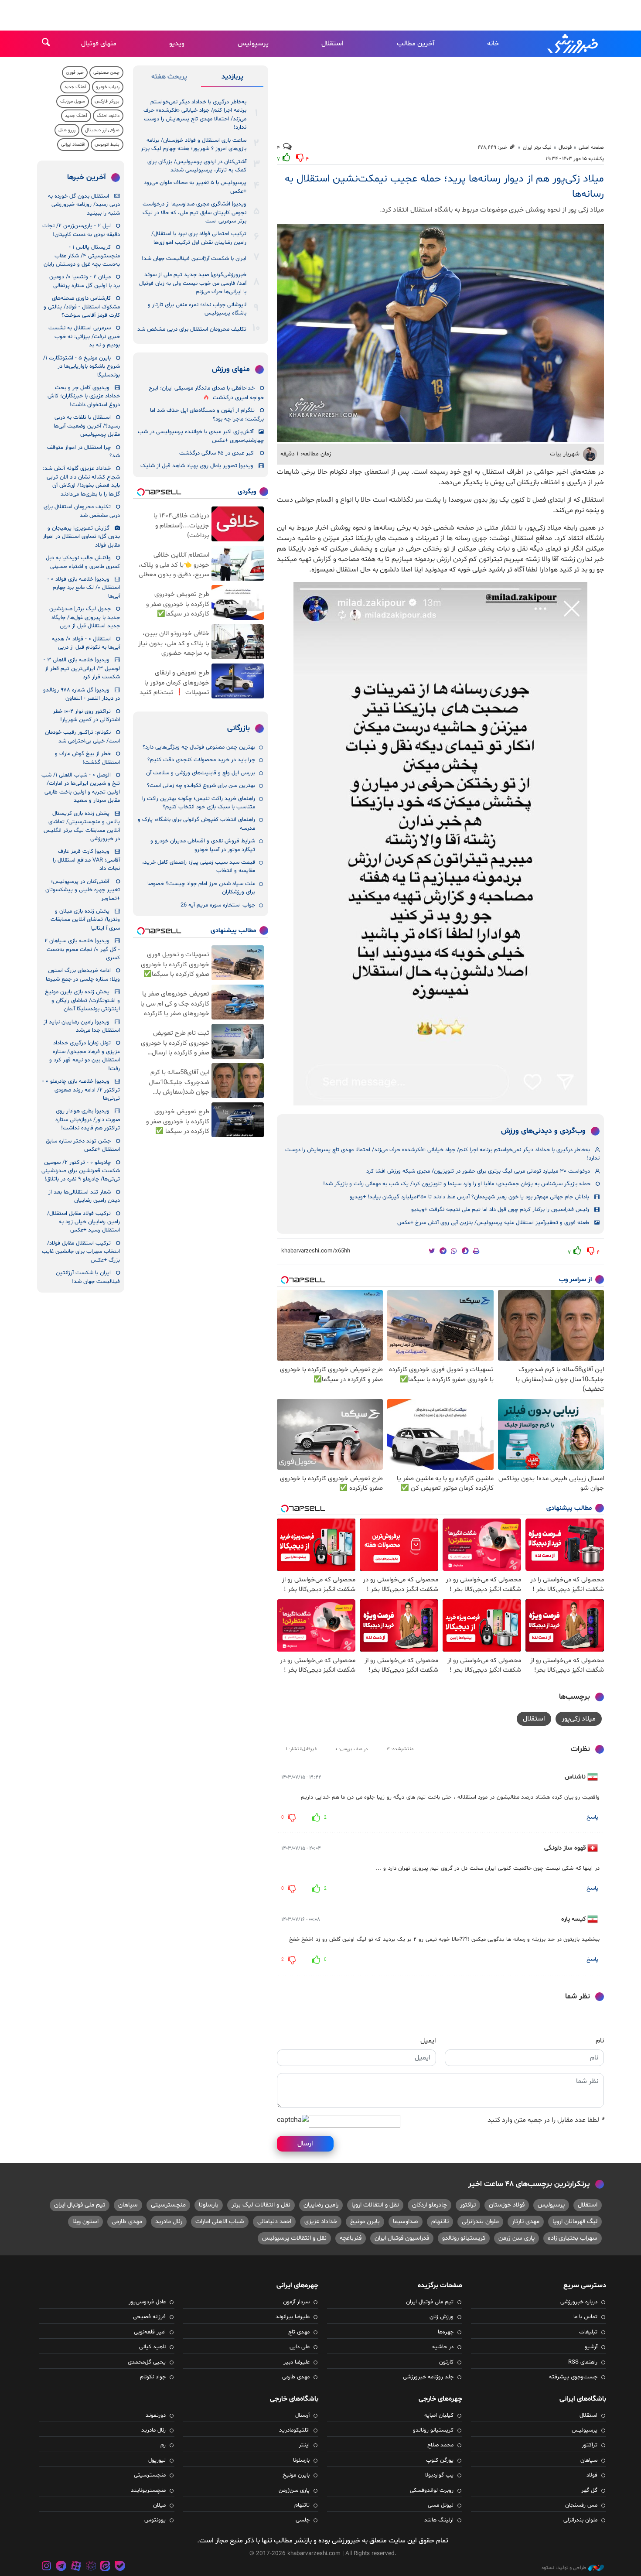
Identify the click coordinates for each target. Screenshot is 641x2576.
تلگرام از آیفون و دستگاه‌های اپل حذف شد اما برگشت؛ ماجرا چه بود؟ (207, 415)
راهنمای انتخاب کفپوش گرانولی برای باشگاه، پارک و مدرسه (196, 824)
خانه (493, 44)
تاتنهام (440, 2222)
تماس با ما (585, 2317)
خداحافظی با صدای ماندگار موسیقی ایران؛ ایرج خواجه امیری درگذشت (206, 393)
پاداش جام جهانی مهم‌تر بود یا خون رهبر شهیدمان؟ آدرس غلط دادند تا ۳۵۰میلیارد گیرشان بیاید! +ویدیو (469, 1197)
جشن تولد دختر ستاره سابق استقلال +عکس (83, 1145)
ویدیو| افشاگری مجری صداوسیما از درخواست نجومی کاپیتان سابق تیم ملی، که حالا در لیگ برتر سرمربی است (194, 213)
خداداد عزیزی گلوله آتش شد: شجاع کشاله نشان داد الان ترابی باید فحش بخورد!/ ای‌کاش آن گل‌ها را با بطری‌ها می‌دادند (81, 481)
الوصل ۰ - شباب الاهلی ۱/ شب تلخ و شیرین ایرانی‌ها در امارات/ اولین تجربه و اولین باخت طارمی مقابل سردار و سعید (81, 788)
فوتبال (565, 147)
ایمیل (428, 2041)
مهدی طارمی (127, 2222)
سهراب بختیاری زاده (573, 2238)
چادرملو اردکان (430, 2205)
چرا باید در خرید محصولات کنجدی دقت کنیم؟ (201, 760)
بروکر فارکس (107, 101)
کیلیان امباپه (439, 2415)
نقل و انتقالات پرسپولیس (294, 2238)
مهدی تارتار (526, 2222)
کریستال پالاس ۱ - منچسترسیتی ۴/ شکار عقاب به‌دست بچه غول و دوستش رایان (82, 256)
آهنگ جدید (75, 87)
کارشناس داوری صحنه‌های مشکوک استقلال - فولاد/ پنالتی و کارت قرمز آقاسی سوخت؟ (82, 307)
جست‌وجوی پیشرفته (573, 2377)
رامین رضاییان (321, 2205)
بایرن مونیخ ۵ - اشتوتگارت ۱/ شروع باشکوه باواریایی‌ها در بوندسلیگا (82, 367)
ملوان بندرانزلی (480, 2222)
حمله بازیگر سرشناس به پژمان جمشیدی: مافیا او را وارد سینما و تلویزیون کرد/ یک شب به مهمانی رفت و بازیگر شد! (457, 1184)
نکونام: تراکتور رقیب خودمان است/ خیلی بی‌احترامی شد (82, 737)
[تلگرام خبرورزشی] (61, 2567)
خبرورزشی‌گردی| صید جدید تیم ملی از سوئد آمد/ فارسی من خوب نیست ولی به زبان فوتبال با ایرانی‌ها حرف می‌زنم (193, 283)
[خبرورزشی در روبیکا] (91, 2567)
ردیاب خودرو (108, 87)
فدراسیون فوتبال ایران (402, 2238)
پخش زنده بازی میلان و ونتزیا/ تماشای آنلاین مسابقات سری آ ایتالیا (85, 920)
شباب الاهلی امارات (220, 2222)
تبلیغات (588, 2332)
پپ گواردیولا (439, 2475)
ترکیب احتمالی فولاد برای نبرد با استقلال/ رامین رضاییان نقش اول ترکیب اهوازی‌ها (199, 238)
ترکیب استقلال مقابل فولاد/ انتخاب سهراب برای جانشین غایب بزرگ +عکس (81, 1252)
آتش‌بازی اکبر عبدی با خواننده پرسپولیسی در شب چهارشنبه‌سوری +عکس (201, 436)
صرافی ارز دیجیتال (102, 130)
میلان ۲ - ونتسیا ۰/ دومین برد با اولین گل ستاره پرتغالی (85, 281)
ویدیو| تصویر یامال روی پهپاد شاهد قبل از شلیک (197, 466)
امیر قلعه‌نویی (150, 2332)
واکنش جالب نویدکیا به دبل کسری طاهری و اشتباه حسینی (83, 562)
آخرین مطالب (416, 44)
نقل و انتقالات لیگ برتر (261, 2205)
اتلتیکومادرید (294, 2430)
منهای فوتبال (99, 44)
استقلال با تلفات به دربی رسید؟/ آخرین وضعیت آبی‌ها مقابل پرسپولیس (87, 426)
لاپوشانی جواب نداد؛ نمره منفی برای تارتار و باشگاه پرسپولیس (197, 309)
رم (163, 2445)
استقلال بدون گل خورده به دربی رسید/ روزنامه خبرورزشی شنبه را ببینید (84, 205)
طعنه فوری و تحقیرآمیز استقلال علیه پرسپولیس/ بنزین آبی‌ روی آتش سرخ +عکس (493, 1223)
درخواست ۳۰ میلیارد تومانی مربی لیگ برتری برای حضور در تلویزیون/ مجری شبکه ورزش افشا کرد (478, 1171)
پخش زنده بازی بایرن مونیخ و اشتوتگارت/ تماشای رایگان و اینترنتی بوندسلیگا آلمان (82, 1001)
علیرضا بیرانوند (293, 2317)
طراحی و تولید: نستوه (564, 2568)
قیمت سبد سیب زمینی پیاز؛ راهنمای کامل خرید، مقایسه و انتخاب (199, 867)
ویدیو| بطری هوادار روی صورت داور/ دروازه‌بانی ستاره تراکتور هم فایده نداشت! (88, 1120)
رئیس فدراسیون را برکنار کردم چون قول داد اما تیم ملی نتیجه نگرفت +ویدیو (500, 1210)
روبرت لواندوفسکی (432, 2490)
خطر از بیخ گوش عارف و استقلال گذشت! (87, 758)
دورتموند (156, 2415)
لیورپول (157, 2460)
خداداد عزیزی (321, 2222)
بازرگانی (239, 729)
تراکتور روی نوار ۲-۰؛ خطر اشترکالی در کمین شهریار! (86, 716)
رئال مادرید (169, 2222)
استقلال (332, 44)
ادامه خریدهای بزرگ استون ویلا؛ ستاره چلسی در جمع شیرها (83, 975)
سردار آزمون (296, 2302)
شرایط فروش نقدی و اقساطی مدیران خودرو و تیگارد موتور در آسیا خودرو (203, 845)
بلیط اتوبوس (107, 145)
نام (600, 2041)
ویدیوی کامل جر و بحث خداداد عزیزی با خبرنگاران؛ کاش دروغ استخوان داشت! (84, 396)
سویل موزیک (73, 101)
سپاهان (128, 2205)
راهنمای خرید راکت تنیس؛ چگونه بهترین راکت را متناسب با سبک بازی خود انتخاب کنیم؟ (199, 803)
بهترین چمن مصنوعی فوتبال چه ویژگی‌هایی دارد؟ (199, 747)
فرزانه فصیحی (149, 2317)
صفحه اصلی (591, 147)
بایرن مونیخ (365, 2222)
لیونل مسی (441, 2505)
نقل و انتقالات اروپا (375, 2205)
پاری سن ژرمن (517, 2238)
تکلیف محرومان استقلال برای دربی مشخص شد (192, 329)
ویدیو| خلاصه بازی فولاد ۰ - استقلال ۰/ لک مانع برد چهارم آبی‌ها (84, 588)
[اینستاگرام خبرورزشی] (47, 2567)
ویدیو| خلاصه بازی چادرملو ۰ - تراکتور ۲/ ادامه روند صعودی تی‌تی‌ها (81, 1090)
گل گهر (589, 2490)
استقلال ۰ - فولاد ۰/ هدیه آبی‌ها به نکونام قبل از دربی (86, 643)
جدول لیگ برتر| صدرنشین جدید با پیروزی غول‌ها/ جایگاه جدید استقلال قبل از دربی (85, 617)
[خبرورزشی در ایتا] (105, 2567)
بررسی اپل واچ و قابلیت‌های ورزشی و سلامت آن (201, 773)
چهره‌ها (446, 2332)
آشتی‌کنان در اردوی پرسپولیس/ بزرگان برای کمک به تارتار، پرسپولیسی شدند (197, 166)
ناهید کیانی (152, 2347)
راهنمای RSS (583, 2362)
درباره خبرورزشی (579, 2302)
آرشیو (591, 2347)
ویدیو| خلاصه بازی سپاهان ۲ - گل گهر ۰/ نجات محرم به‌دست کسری (82, 949)
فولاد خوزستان (507, 2205)
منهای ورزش (231, 369)
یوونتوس (155, 2520)
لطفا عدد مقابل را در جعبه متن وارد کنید (546, 2120)
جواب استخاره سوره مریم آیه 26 (218, 905)
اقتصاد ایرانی (73, 145)
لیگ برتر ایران (537, 147)
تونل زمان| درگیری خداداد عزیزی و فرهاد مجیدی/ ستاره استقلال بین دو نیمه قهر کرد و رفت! (85, 1056)
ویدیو (177, 44)
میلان (159, 2505)
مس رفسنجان (581, 2505)
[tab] (232, 79)
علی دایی (300, 2347)
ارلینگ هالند (439, 2520)
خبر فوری (75, 73)
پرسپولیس (253, 44)
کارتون (446, 2362)
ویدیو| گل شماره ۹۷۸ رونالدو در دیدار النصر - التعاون (82, 694)
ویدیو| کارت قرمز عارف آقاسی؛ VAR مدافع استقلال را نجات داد (86, 860)
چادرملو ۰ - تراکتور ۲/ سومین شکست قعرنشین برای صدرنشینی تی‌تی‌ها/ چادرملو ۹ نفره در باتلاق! (81, 1171)
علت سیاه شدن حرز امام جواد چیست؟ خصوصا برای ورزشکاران (201, 888)
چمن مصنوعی (106, 73)
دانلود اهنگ (108, 116)
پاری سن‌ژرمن (294, 2490)
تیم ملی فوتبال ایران (80, 2205)
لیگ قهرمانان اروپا (575, 2222)
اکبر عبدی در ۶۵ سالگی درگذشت (217, 453)
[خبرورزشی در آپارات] (76, 2567)
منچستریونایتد (148, 2490)
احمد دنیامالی (274, 2222)
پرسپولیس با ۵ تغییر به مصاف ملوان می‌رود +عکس (195, 187)
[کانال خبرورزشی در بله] (120, 2567)
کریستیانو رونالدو (464, 2238)
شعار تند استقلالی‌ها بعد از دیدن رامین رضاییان (84, 1196)
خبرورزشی (573, 44)
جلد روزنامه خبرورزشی (428, 2377)
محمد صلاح (440, 2445)
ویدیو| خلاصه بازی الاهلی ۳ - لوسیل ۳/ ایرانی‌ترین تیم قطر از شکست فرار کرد (82, 669)
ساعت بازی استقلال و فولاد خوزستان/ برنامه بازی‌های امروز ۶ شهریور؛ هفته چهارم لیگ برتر (194, 145)
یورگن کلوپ (440, 2460)
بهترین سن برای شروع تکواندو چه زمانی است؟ (201, 786)
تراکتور (468, 2205)
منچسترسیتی (168, 2205)
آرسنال (302, 2415)
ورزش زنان (442, 2317)
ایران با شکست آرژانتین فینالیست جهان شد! (194, 259)
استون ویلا (85, 2222)
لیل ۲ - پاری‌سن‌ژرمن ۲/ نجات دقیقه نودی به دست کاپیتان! (81, 230)
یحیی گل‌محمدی (147, 2362)
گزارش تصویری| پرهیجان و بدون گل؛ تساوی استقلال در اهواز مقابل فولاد (81, 537)
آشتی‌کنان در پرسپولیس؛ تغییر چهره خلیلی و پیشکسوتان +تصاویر (83, 890)
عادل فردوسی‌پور (147, 2302)
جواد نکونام (153, 2377)
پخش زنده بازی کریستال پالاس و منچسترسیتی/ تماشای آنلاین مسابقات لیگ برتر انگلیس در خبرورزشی (82, 826)
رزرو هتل (67, 130)
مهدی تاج (299, 2332)
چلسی (303, 2520)
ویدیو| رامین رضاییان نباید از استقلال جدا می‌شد (82, 1026)
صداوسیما (406, 2222)
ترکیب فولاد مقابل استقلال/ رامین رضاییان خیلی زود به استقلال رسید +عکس (84, 1222)
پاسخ (592, 1817)
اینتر (304, 2445)
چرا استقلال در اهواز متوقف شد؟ (84, 452)
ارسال (305, 2144)
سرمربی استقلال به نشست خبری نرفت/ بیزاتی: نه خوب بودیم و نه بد (84, 337)
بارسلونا (209, 2205)
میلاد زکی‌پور (579, 1719)
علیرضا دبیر (297, 2362)
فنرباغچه (351, 2238)
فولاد (592, 2475)
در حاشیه (443, 2347)
